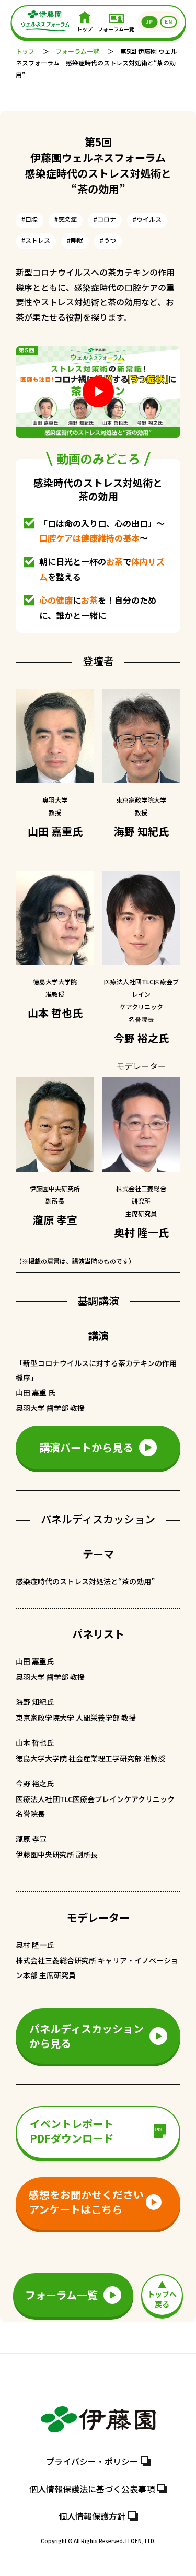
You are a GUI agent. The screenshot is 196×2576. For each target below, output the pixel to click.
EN (168, 22)
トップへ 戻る (162, 2299)
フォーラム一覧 (116, 29)
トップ (85, 29)
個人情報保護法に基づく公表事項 (92, 2489)
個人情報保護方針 (92, 2516)
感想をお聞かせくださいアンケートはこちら (86, 2202)
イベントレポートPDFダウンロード (72, 2131)
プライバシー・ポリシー (92, 2461)
